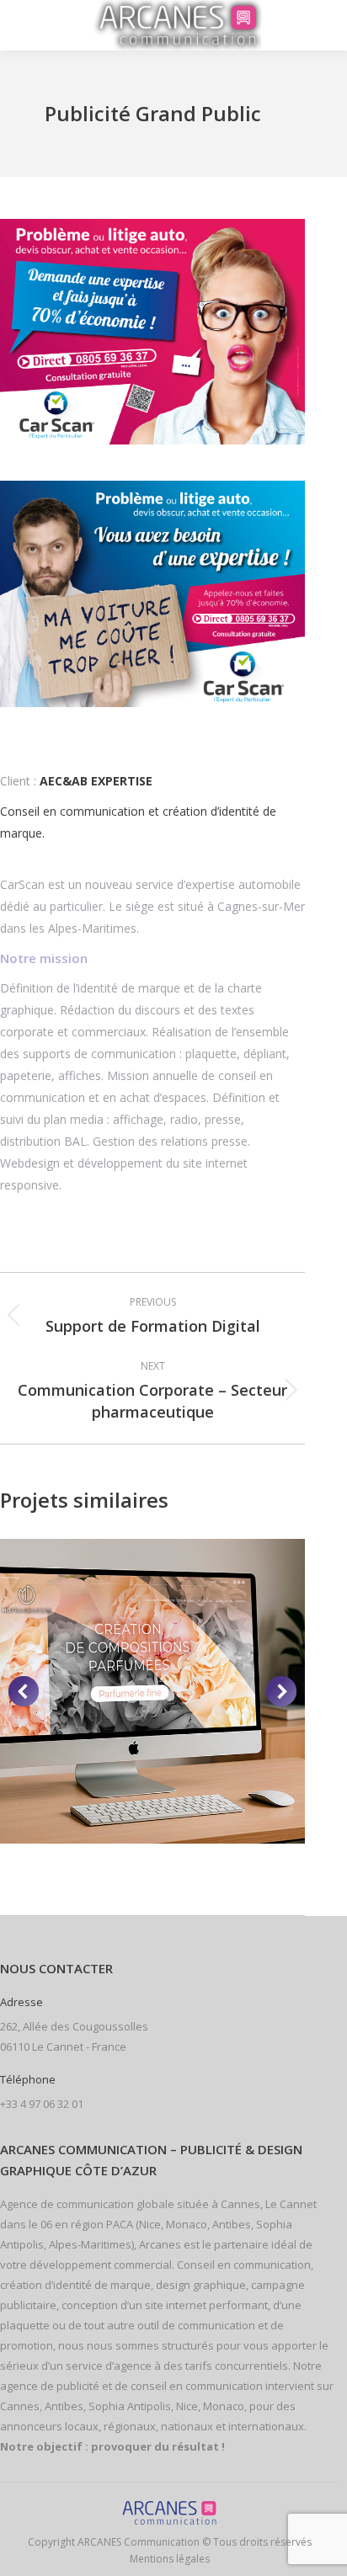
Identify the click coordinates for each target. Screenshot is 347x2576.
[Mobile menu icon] (35, 25)
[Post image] (152, 1691)
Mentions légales (170, 2559)
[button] (24, 1691)
